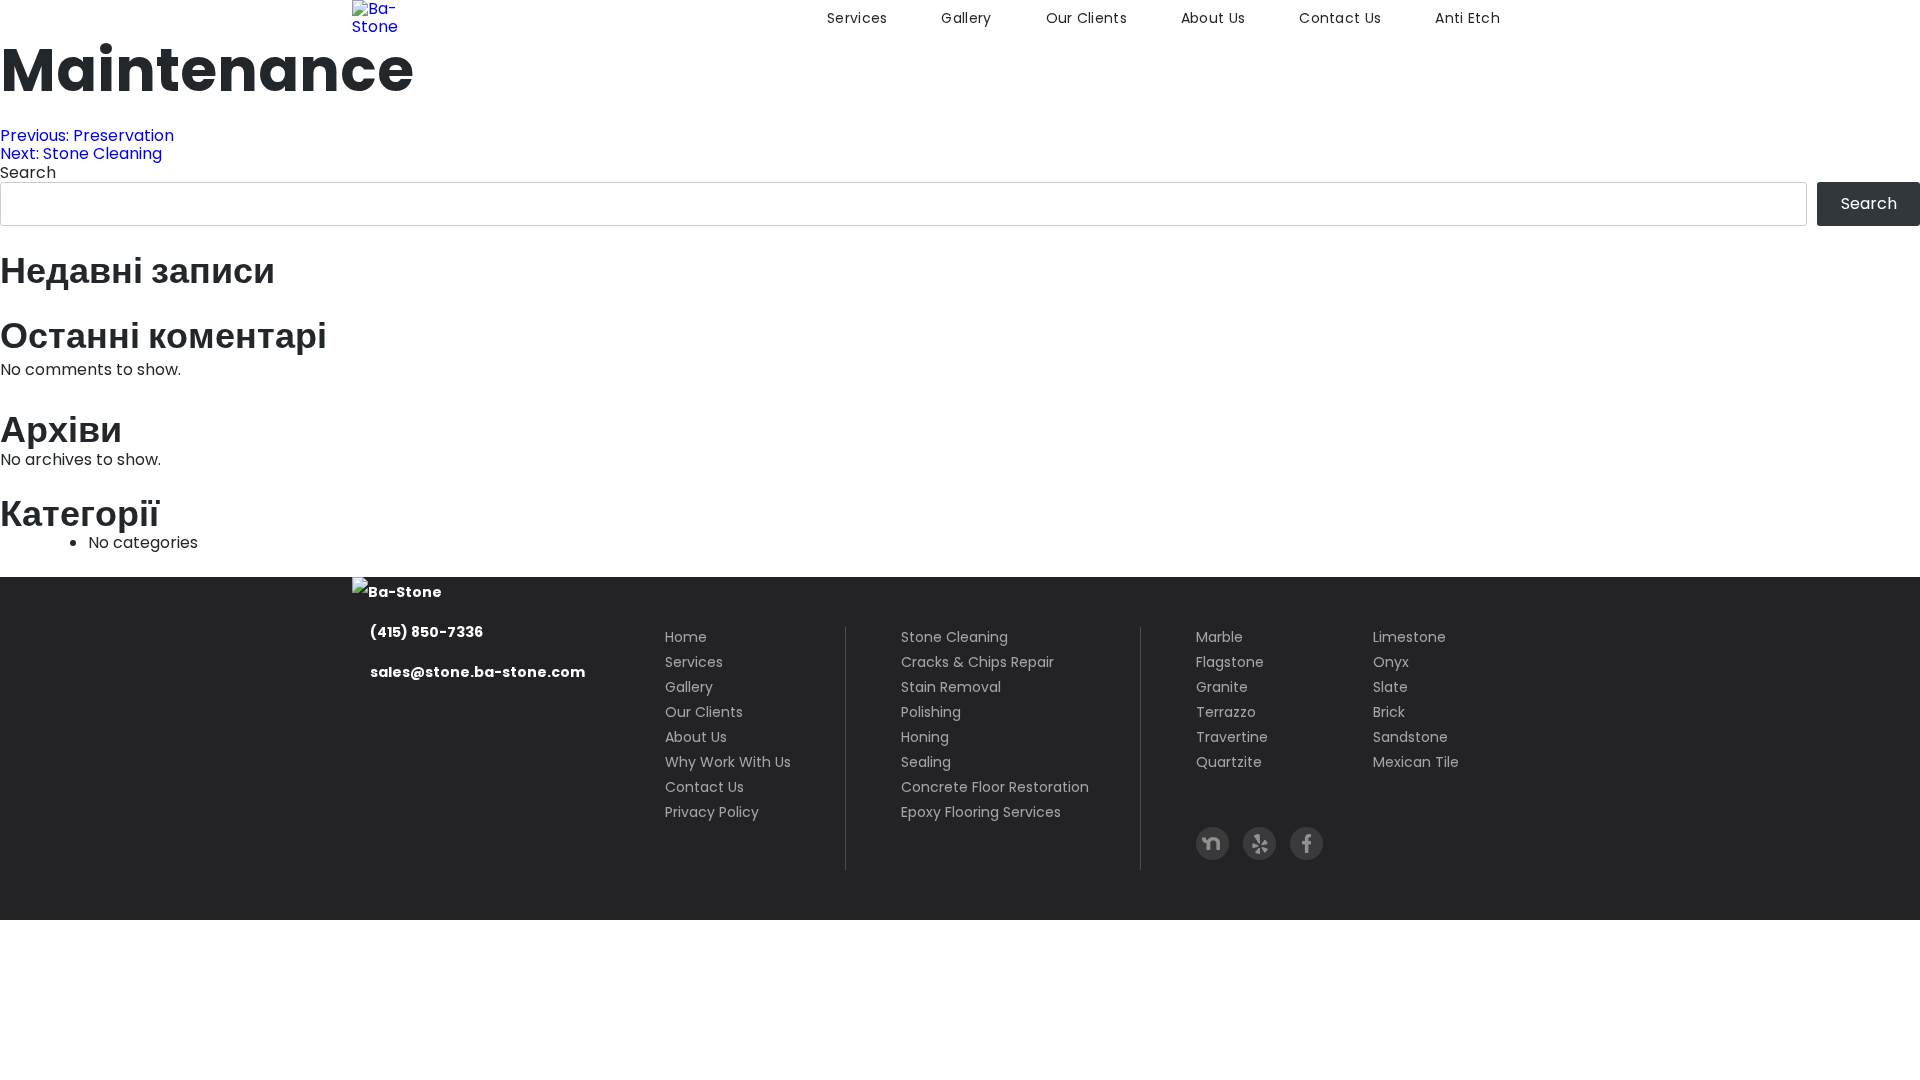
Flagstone (1230, 662)
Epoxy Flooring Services (981, 812)
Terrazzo (1226, 712)
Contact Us (1340, 18)
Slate (1390, 687)
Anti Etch (1467, 18)
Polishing (931, 712)
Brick (1389, 712)
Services (857, 18)
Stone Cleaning (954, 637)
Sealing (926, 762)
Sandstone (1410, 737)
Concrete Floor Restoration (995, 787)
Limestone (1409, 637)
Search (28, 172)
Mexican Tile (1416, 762)
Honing (925, 737)
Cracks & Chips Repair (977, 662)
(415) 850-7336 (426, 632)
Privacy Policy (712, 812)
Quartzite (1229, 762)
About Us (1213, 18)
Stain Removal (951, 687)
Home (686, 637)
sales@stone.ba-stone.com (477, 672)
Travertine (1232, 737)
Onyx (1391, 662)
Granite (1222, 687)
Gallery (966, 18)
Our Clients (1086, 18)
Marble (1219, 637)
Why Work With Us (728, 762)
